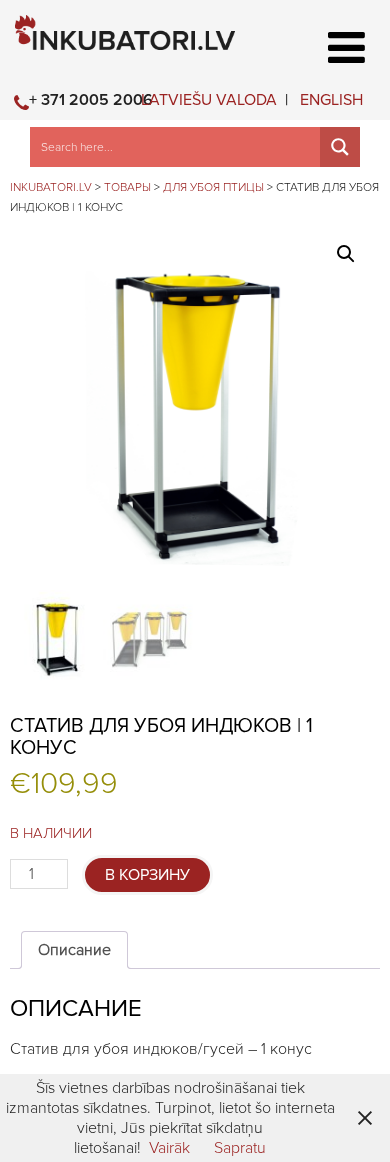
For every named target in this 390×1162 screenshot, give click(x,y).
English (331, 100)
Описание (74, 950)
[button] (346, 254)
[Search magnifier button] (340, 147)
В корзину (147, 875)
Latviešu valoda (209, 100)
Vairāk (169, 1148)
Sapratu (240, 1148)
